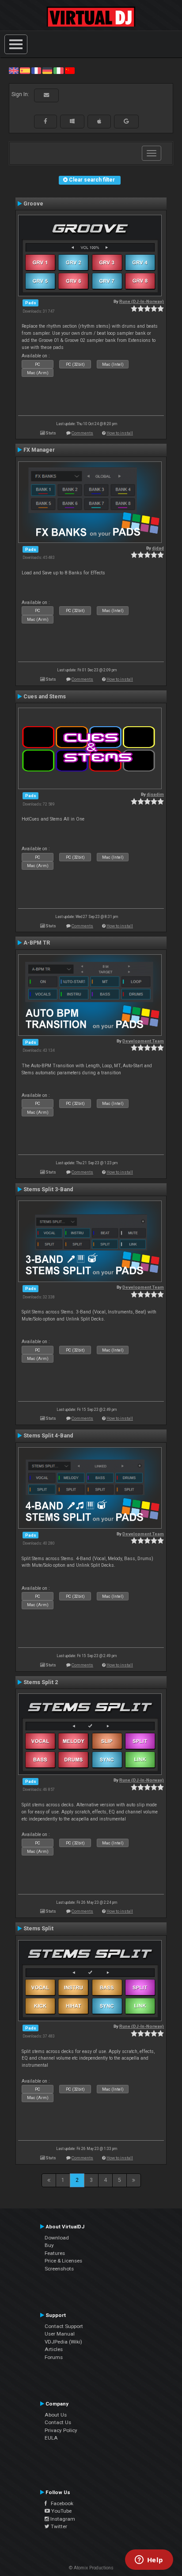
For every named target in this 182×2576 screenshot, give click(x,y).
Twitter (58, 2526)
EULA (51, 2438)
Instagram (62, 2519)
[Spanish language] (25, 70)
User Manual (60, 2334)
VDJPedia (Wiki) (63, 2342)
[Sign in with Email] (46, 95)
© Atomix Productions (91, 2568)
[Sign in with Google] (126, 121)
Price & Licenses (63, 2261)
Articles (54, 2349)
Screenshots (59, 2269)
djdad (158, 548)
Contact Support (64, 2326)
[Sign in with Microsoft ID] (72, 121)
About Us (56, 2415)
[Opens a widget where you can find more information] (149, 2561)
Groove (33, 204)
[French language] (36, 70)
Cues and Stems (45, 697)
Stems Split (38, 1929)
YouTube (61, 2511)
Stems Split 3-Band (48, 1189)
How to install (120, 433)
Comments (82, 433)
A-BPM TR (37, 943)
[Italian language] (58, 70)
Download (57, 2238)
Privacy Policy (61, 2430)
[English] (14, 70)
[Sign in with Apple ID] (99, 121)
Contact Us (58, 2422)
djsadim (155, 794)
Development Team (143, 1041)
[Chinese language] (70, 70)
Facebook (60, 2503)
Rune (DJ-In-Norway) (142, 301)
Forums (54, 2357)
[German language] (47, 70)
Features (55, 2253)
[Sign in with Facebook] (45, 121)
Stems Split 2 (41, 1682)
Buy (49, 2245)
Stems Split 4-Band (48, 1436)
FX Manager (39, 450)
